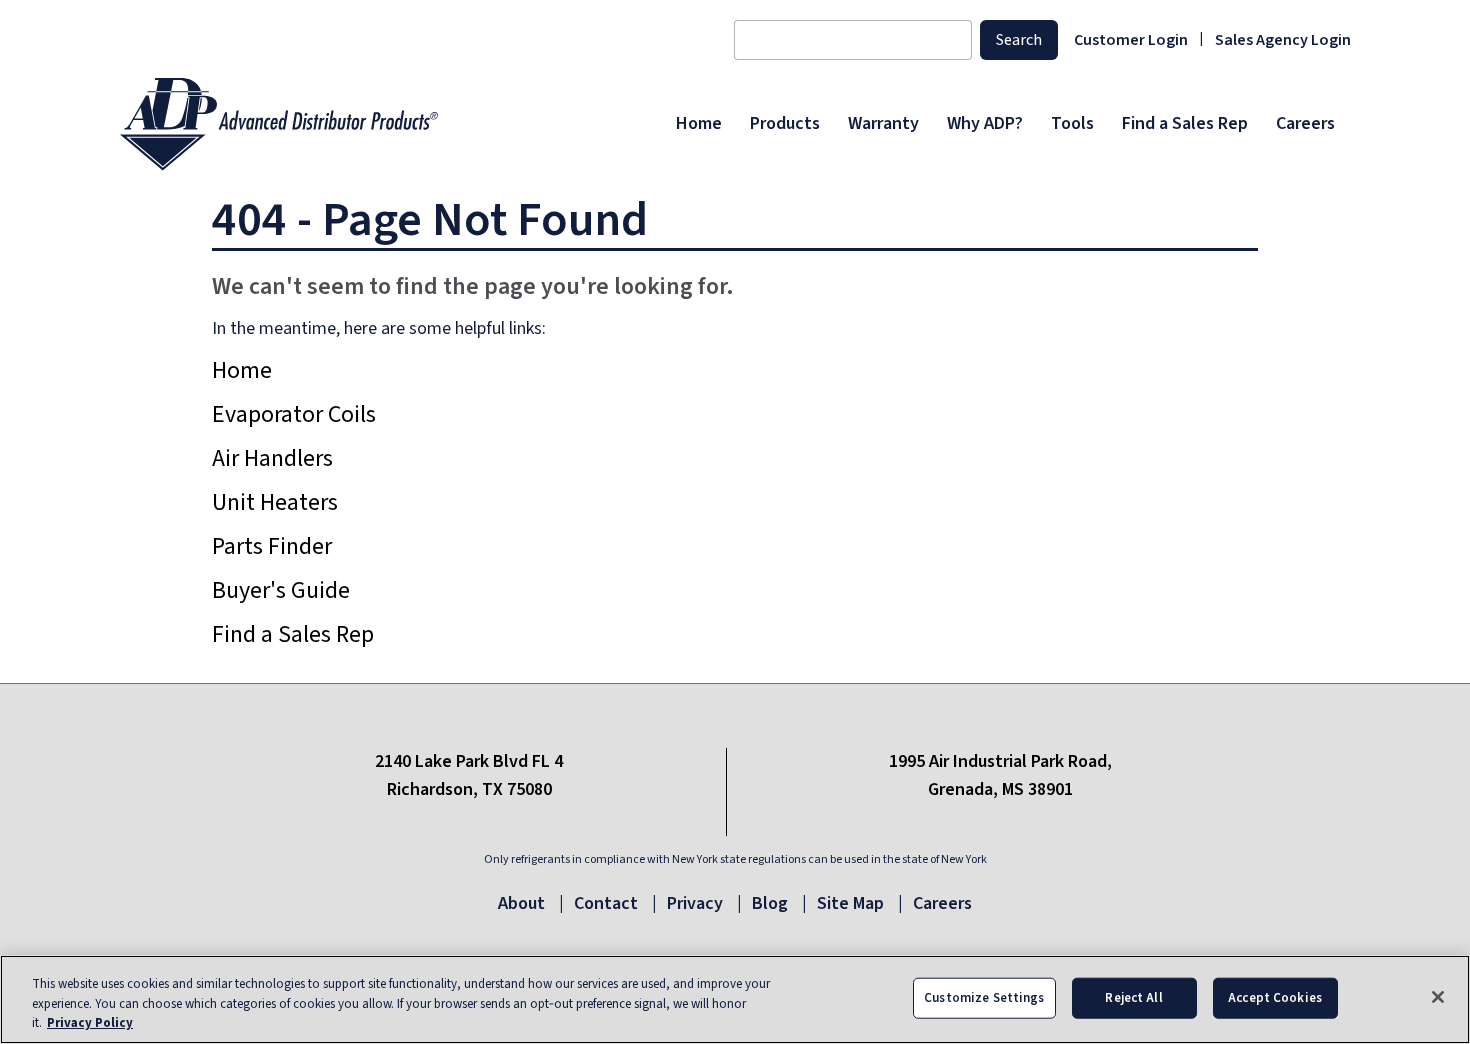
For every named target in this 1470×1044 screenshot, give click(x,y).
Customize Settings (984, 997)
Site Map (850, 903)
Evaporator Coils (294, 414)
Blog (770, 903)
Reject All (1133, 997)
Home (242, 370)
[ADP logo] (391, 124)
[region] (735, 999)
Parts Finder (272, 546)
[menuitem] (699, 124)
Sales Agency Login (1283, 40)
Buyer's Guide (281, 590)
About (521, 903)
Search (1019, 40)
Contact (606, 903)
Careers (942, 903)
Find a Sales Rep (293, 634)
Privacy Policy (90, 1023)
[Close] (1438, 997)
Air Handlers (272, 458)
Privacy (695, 903)
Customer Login (1131, 40)
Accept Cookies (1275, 997)
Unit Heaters (275, 502)
